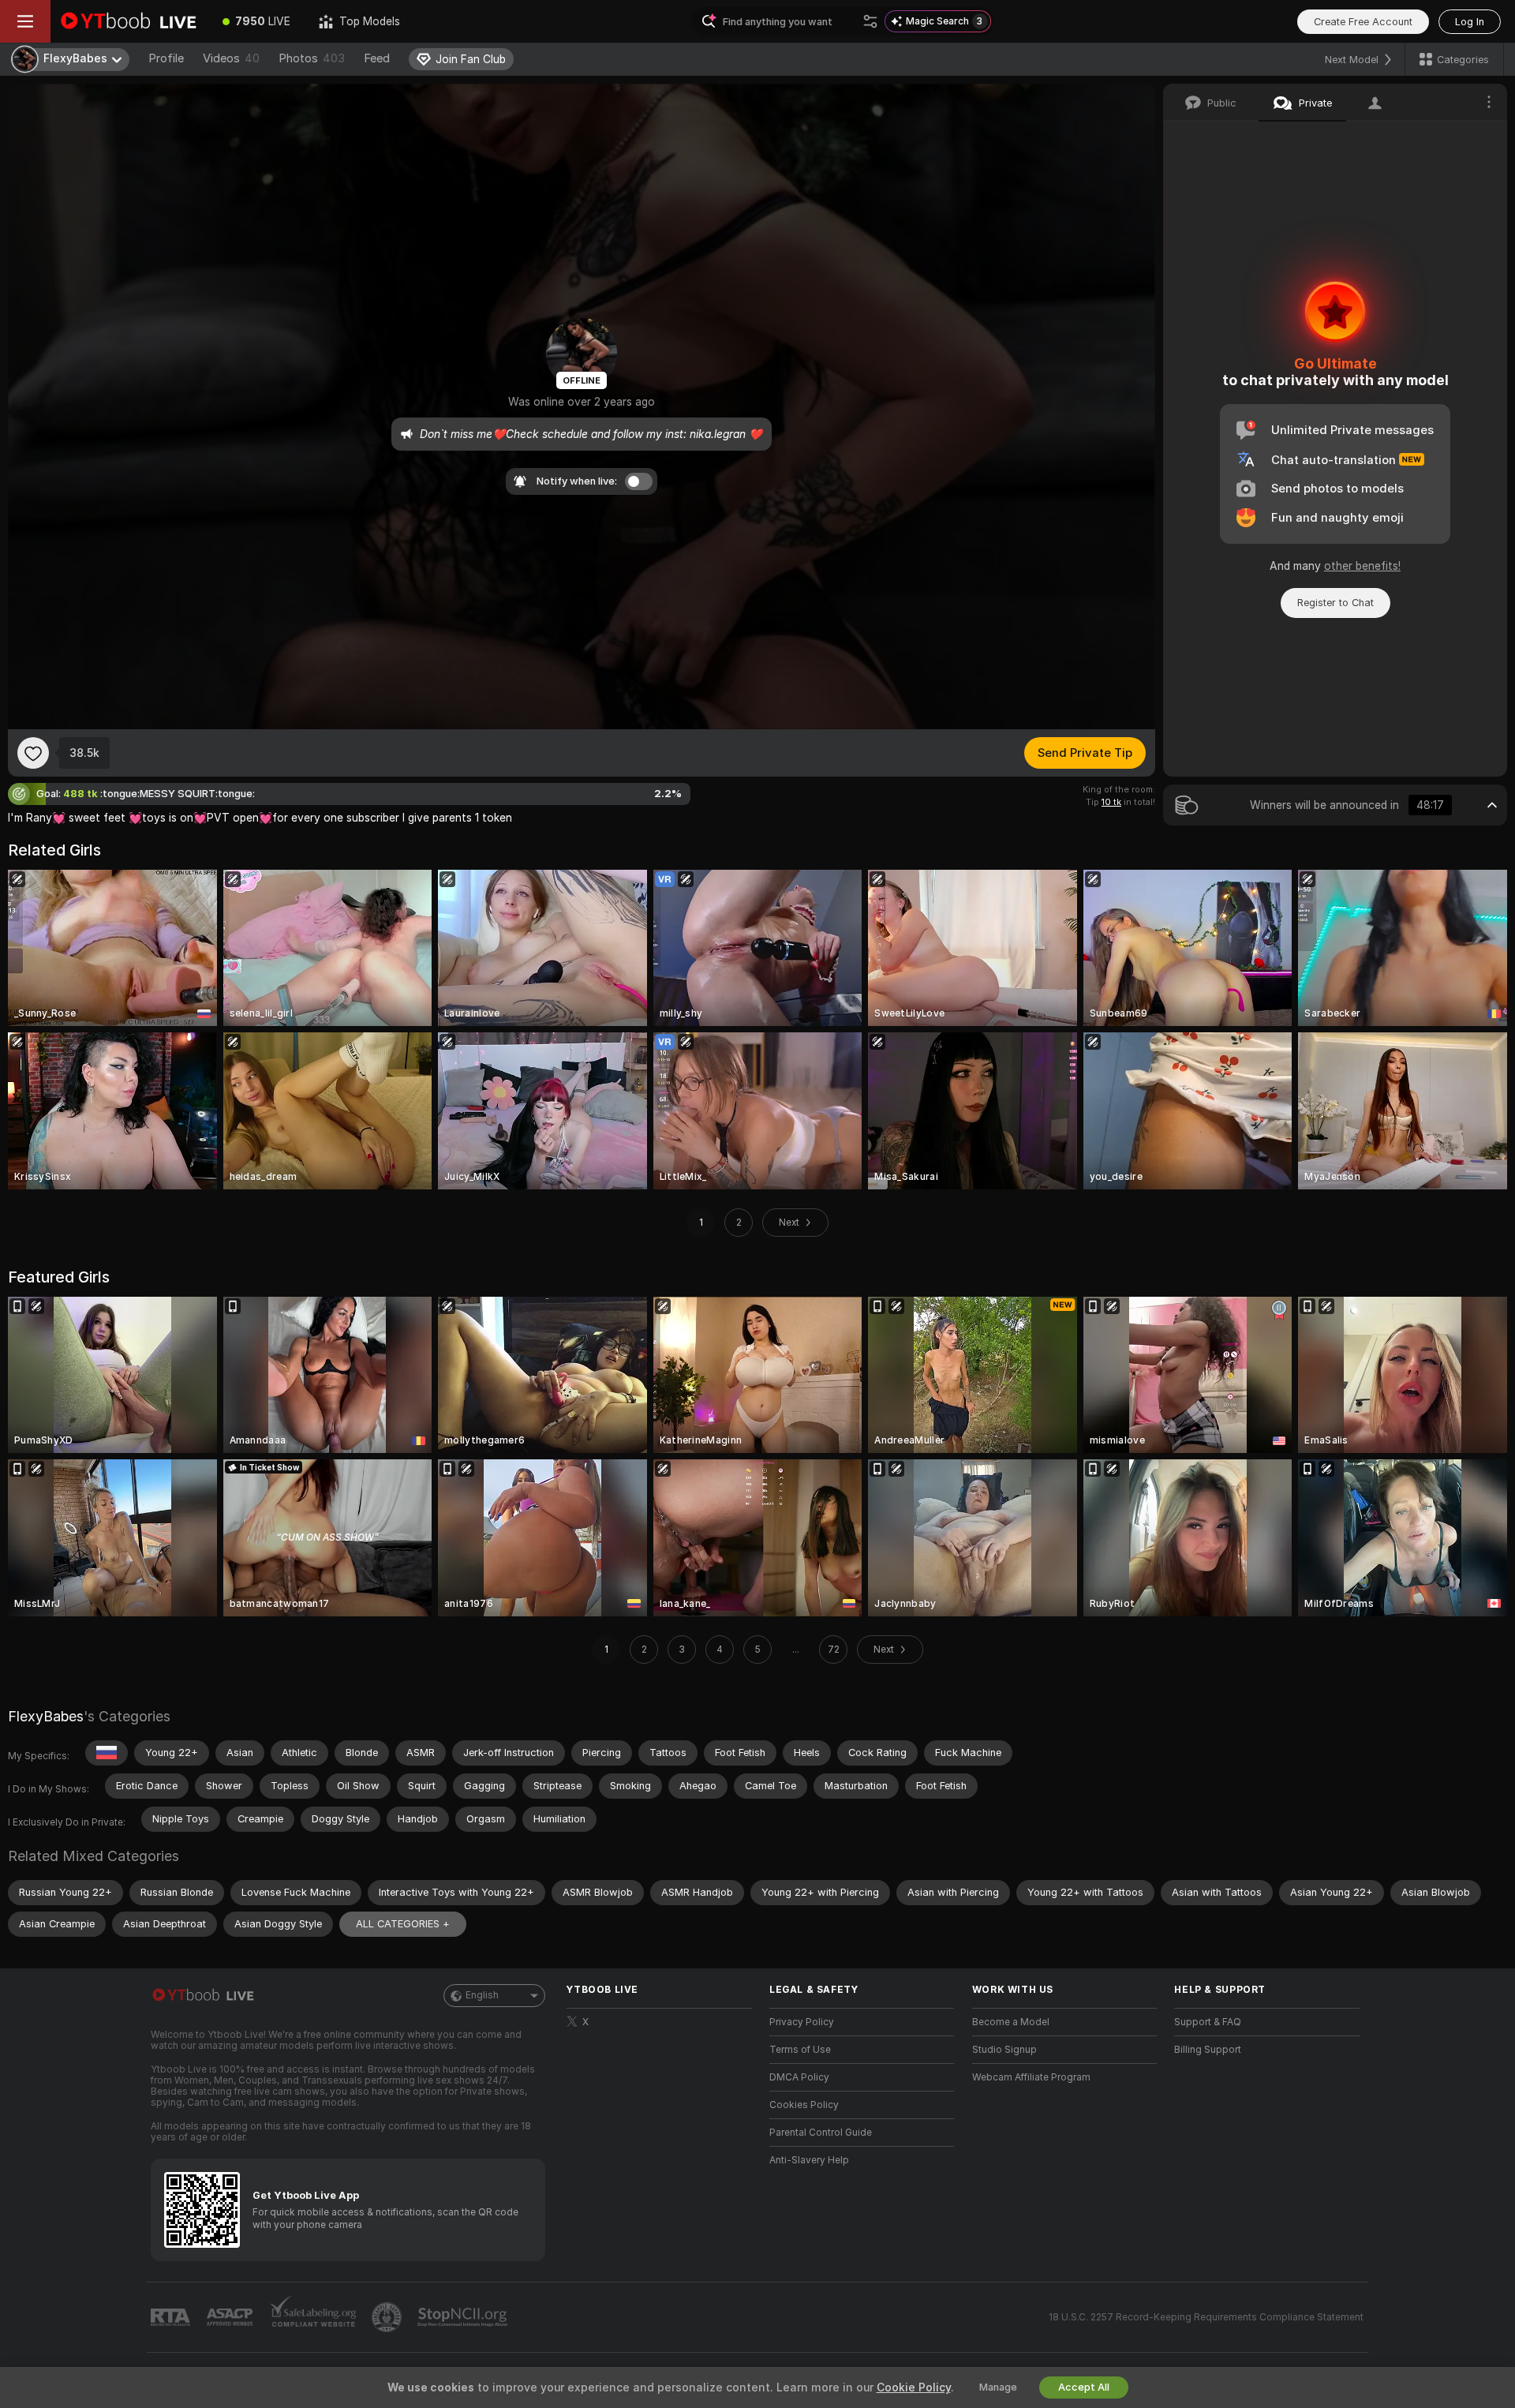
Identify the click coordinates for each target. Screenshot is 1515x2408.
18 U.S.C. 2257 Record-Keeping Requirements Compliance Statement (1206, 2317)
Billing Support (1208, 2050)
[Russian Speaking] (107, 1753)
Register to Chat (1335, 603)
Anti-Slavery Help (809, 2160)
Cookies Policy (804, 2105)
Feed (377, 58)
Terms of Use (800, 2050)
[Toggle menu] (25, 21)
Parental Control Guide (821, 2133)
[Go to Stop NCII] (464, 2317)
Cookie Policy (914, 2387)
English (482, 1995)
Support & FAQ (1208, 2022)
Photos (312, 58)
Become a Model (1011, 2022)
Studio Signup (1004, 2050)
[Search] (870, 21)
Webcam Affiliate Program (1031, 2077)
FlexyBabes (46, 1716)
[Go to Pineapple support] (388, 2317)
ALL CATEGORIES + (403, 1924)
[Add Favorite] (33, 753)
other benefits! (1362, 566)
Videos (231, 58)
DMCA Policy (799, 2077)
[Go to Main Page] (129, 21)
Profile (166, 58)
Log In (1470, 22)
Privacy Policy (802, 2022)
